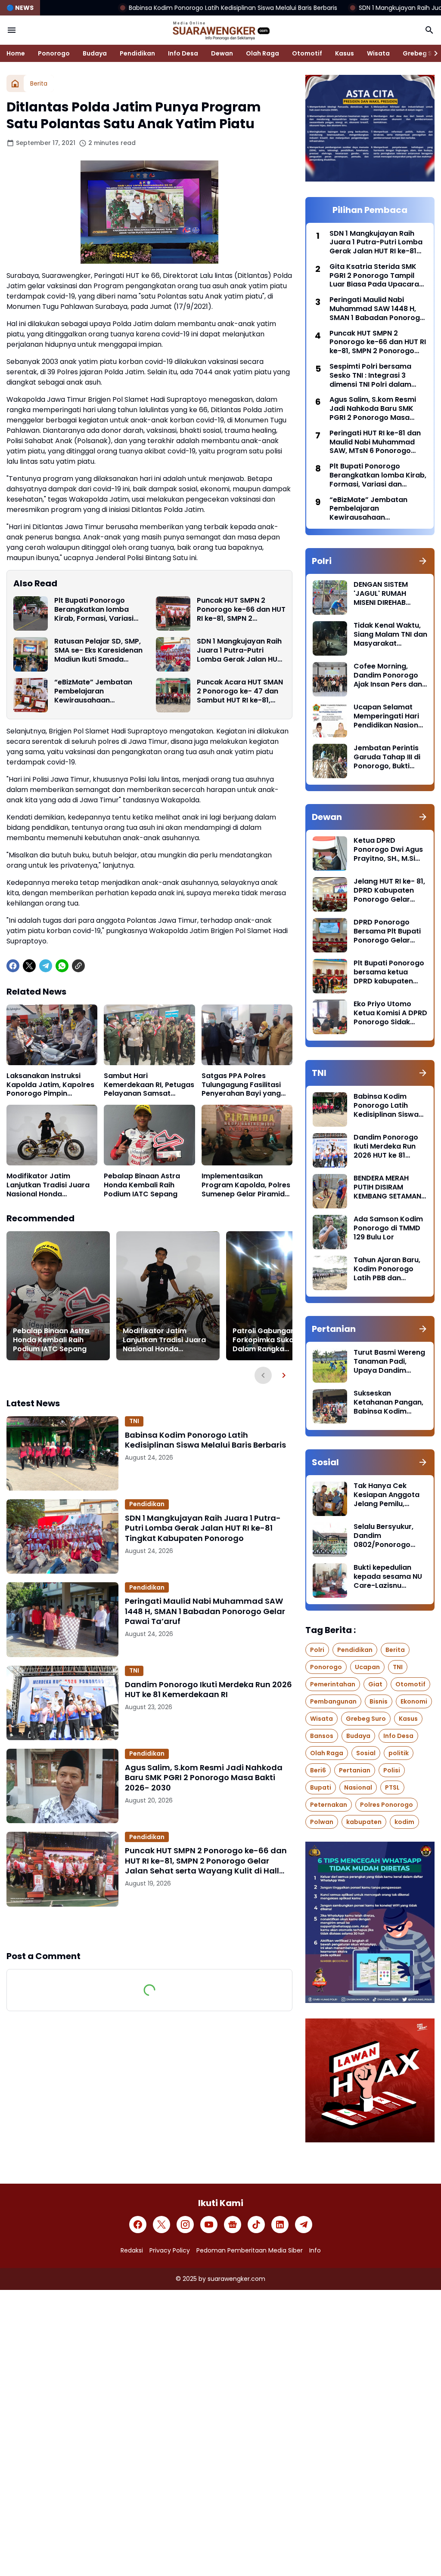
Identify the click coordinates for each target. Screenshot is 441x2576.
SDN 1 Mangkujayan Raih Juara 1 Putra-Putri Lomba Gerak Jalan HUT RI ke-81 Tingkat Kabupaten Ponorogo (239, 650)
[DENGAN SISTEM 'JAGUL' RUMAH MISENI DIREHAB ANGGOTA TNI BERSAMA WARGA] (330, 598)
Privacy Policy (170, 2250)
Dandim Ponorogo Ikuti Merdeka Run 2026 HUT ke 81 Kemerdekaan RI (208, 1690)
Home (16, 53)
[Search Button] (429, 30)
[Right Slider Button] (432, 53)
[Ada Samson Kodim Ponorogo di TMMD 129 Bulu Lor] (330, 1232)
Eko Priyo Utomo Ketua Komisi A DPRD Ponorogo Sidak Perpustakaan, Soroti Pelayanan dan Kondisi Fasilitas (390, 1013)
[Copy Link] (78, 966)
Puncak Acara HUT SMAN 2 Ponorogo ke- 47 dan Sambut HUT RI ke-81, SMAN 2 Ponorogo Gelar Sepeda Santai (240, 691)
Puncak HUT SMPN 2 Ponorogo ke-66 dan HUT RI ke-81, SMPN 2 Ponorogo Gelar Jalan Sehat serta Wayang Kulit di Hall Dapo (241, 610)
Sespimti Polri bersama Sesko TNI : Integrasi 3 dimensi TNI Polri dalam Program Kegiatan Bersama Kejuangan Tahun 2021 (377, 376)
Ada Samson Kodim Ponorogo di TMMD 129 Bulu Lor (388, 1228)
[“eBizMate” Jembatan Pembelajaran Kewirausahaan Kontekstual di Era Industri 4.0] (31, 695)
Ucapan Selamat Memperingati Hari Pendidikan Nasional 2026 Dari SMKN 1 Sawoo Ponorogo (389, 716)
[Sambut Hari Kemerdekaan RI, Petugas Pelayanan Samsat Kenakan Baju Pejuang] (149, 1035)
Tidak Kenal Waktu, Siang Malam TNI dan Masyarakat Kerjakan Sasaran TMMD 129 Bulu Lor (390, 635)
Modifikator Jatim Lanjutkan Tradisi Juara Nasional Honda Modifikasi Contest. (48, 1185)
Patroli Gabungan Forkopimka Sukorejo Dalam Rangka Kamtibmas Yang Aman (274, 1340)
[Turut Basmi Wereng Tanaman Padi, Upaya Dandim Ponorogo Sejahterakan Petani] (330, 1365)
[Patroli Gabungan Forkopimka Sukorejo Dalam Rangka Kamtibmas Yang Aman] (278, 1296)
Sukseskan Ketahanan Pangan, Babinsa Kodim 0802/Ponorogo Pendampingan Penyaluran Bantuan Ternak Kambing (389, 1402)
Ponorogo (54, 53)
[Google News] (233, 2225)
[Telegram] (46, 966)
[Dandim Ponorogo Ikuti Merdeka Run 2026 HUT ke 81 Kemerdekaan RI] (62, 1703)
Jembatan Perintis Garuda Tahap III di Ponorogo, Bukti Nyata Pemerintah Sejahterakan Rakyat (387, 757)
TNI (134, 1421)
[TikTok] (256, 2225)
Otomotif (307, 53)
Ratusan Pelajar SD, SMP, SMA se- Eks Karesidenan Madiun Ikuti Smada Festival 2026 (98, 650)
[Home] (15, 83)
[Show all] (423, 561)
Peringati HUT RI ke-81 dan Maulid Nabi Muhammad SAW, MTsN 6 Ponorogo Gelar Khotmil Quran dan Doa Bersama (375, 442)
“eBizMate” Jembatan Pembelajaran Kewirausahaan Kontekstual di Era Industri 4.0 (93, 691)
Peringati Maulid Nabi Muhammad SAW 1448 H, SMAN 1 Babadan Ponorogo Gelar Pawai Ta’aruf (205, 1611)
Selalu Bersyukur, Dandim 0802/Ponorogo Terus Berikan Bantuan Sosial (384, 1536)
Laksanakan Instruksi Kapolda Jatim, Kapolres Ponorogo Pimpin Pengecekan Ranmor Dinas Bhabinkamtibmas (50, 1085)
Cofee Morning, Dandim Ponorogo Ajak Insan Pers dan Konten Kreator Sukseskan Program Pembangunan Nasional (389, 675)
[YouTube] (209, 2225)
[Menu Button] (12, 30)
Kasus (345, 53)
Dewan (222, 53)
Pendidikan (137, 53)
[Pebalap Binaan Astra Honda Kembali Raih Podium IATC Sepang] (149, 1135)
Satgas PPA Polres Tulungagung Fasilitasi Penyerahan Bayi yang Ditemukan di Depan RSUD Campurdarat (241, 1085)
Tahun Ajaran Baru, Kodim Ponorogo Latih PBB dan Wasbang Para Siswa (387, 1269)
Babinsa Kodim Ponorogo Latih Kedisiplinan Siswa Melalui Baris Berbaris (127, 8)
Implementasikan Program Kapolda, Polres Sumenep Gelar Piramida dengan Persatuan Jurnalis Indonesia (246, 1185)
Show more (149, 1928)
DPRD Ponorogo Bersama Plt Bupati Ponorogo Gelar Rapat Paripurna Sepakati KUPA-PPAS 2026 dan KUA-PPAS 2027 (390, 931)
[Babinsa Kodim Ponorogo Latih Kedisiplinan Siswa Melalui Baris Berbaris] (62, 1453)
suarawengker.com (236, 2279)
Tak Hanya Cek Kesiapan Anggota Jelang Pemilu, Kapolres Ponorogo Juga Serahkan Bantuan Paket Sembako (388, 1495)
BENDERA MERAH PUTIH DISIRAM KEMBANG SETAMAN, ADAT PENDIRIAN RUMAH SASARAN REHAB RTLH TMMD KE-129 (388, 1187)
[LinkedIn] (280, 2225)
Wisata (378, 53)
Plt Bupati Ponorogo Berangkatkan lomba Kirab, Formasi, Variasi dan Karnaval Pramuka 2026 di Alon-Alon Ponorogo (95, 610)
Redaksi (132, 2250)
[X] (29, 966)
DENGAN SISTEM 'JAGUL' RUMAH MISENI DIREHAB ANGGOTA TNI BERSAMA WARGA (384, 594)
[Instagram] (185, 2225)
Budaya (95, 53)
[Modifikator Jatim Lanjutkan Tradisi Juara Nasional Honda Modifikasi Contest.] (52, 1135)
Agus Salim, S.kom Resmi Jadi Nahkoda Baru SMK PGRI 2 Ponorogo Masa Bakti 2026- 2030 (204, 1778)
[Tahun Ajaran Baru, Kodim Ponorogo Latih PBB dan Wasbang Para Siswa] (330, 1273)
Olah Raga (262, 53)
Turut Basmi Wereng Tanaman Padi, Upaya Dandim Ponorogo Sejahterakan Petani (389, 1362)
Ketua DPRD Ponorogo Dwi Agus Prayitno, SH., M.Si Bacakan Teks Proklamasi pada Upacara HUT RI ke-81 (388, 850)
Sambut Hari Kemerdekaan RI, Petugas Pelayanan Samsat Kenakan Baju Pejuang (149, 1085)
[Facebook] (13, 966)
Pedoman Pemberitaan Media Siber (250, 2250)
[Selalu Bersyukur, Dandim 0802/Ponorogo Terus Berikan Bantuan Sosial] (330, 1540)
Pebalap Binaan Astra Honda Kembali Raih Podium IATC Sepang (142, 1185)
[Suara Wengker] (220, 30)
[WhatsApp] (62, 966)
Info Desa (183, 53)
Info (315, 2250)
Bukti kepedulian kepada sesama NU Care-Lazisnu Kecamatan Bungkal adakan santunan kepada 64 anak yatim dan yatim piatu (389, 1577)
